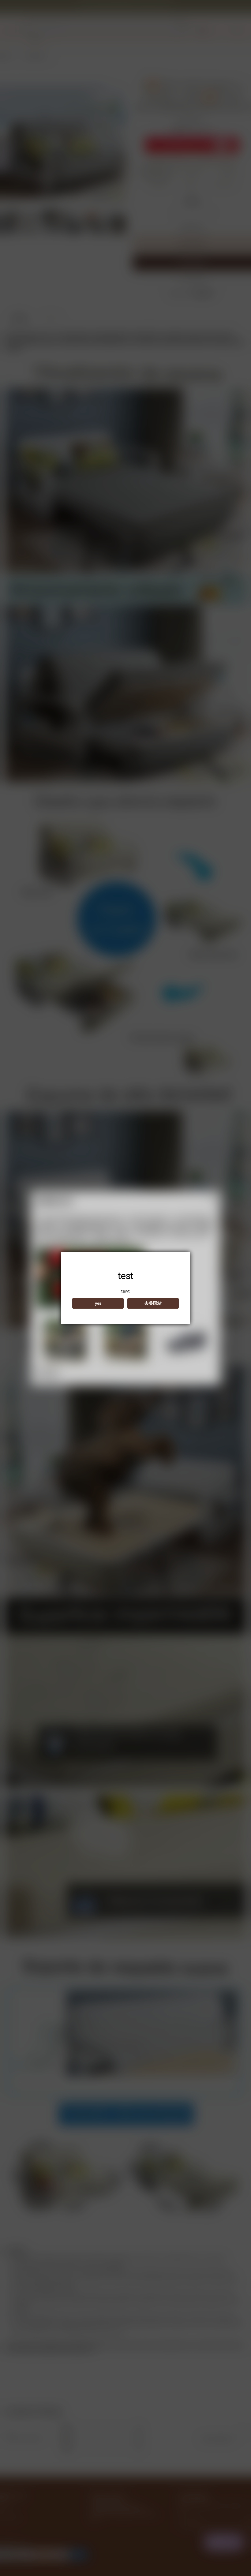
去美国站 (153, 1303)
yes (98, 1303)
